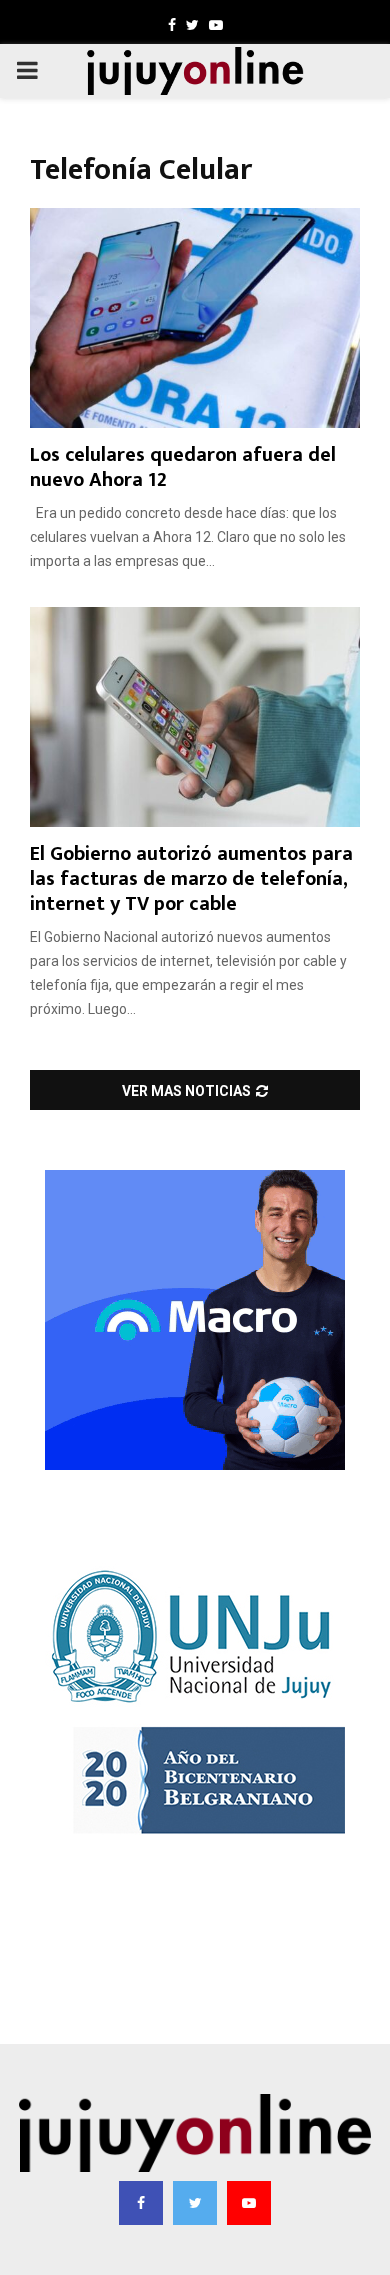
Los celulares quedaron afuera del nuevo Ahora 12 (183, 467)
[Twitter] (195, 2203)
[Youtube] (249, 2203)
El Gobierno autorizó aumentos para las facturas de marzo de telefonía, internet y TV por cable (191, 879)
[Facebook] (141, 2203)
